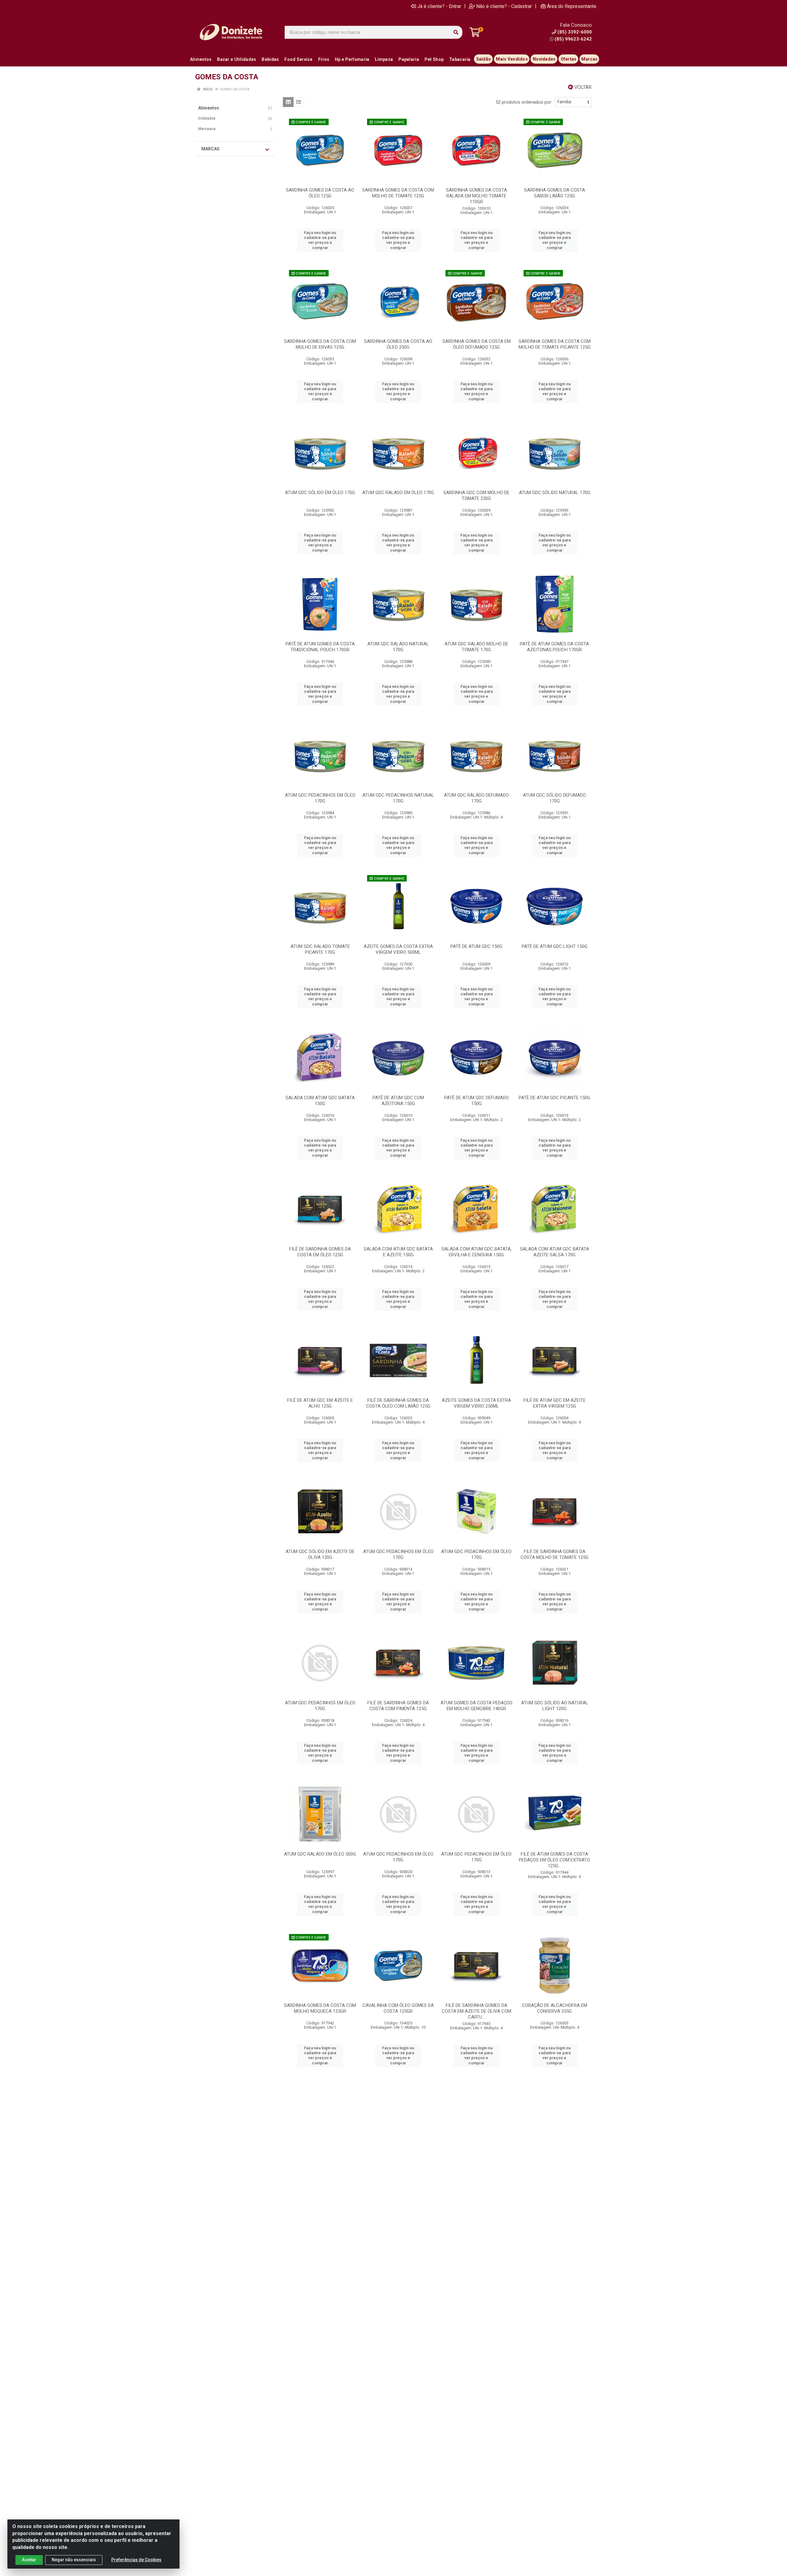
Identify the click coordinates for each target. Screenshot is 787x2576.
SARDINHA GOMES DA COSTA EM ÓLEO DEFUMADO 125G (477, 344)
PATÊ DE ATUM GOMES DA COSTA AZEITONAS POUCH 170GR (554, 647)
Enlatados (207, 118)
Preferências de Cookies (136, 2560)
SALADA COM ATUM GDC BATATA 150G (320, 1101)
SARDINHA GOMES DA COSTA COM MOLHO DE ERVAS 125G (320, 344)
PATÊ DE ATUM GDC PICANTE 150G (554, 1098)
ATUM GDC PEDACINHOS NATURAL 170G (398, 798)
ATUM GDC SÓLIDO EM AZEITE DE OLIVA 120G (320, 1554)
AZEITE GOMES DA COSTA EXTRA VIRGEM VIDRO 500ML (398, 949)
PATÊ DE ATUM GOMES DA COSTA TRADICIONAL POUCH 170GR (320, 647)
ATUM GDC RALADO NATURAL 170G (398, 647)
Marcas (210, 149)
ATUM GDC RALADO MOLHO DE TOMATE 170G (476, 647)
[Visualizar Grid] (288, 102)
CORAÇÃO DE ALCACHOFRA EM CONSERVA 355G (555, 2008)
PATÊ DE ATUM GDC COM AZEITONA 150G (398, 1101)
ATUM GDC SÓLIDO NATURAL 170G (555, 493)
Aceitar (29, 2560)
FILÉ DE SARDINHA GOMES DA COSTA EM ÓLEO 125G (320, 1252)
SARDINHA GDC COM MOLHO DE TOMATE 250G (476, 495)
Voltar (582, 87)
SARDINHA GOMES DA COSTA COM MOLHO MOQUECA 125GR (320, 2008)
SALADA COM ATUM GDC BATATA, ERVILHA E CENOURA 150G (477, 1252)
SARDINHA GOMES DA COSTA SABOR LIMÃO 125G (555, 193)
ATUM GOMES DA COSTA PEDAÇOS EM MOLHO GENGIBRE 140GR (477, 1706)
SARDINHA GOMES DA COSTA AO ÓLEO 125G (320, 193)
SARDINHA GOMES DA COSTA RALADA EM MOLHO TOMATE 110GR (477, 196)
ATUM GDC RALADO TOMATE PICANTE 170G (320, 949)
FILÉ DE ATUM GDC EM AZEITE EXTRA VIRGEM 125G (555, 1403)
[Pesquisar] (456, 32)
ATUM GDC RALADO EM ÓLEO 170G (398, 493)
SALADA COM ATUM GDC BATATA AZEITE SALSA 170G (554, 1252)
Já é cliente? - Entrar (439, 6)
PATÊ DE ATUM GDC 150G (476, 946)
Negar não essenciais (74, 2560)
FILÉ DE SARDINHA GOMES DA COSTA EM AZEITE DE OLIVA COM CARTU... (477, 2011)
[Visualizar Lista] (299, 102)
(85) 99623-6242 (573, 39)
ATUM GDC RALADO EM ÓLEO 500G (320, 1854)
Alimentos (209, 108)
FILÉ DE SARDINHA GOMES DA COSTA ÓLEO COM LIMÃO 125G (398, 1403)
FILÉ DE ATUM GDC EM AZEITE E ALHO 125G (320, 1403)
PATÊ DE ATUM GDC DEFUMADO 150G (477, 1101)
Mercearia (207, 129)
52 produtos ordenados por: (524, 102)
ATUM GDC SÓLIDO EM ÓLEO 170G (320, 493)
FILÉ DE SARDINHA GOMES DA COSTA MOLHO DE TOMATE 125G (554, 1554)
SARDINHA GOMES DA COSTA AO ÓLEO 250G (398, 344)
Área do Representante (572, 6)
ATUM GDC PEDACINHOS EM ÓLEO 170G (320, 798)
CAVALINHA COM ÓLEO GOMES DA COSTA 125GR (398, 2008)
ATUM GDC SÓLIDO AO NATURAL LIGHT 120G (555, 1706)
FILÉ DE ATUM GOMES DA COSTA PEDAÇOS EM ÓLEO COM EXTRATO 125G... (554, 1860)
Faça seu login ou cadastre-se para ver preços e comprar (320, 240)
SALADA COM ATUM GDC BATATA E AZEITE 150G (398, 1252)
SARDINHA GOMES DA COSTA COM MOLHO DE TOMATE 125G (398, 193)
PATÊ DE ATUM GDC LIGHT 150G (555, 946)
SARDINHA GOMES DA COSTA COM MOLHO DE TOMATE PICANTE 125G (555, 344)
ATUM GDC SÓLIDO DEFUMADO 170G (554, 798)
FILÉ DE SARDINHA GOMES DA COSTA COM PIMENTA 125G (398, 1706)
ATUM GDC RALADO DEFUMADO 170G (476, 798)
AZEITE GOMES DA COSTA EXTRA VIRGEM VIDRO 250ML (476, 1403)
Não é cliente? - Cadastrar (504, 6)
